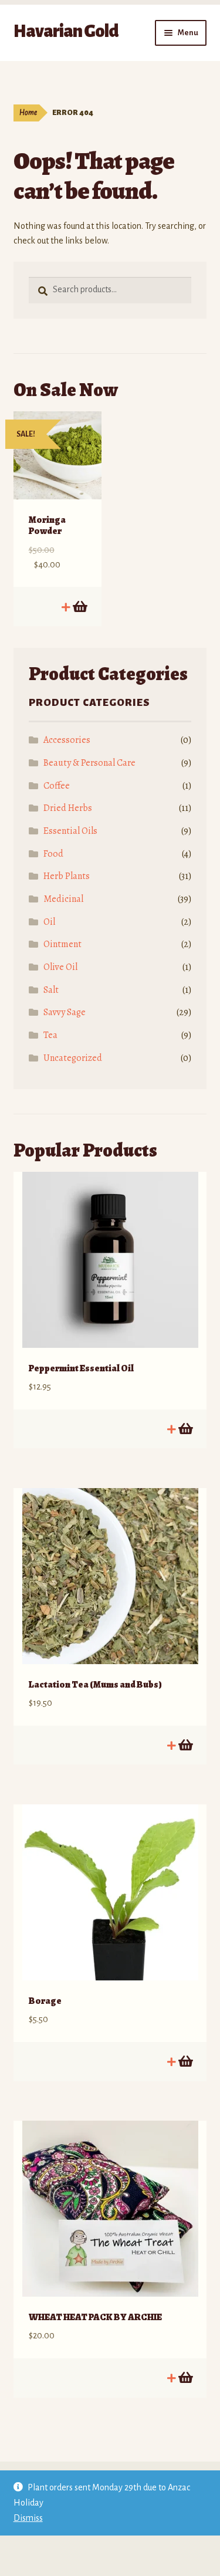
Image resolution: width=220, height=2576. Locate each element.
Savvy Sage (65, 1012)
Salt (51, 990)
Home (28, 113)
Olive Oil (60, 967)
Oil (49, 922)
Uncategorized (73, 1058)
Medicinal (63, 899)
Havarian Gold (66, 31)
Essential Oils (70, 831)
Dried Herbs (68, 808)
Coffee (57, 786)
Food (53, 854)
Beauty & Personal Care (89, 763)
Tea (50, 1035)
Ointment (62, 944)
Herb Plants (67, 876)
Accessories (67, 740)
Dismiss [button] (28, 2518)
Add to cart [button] (79, 607)
